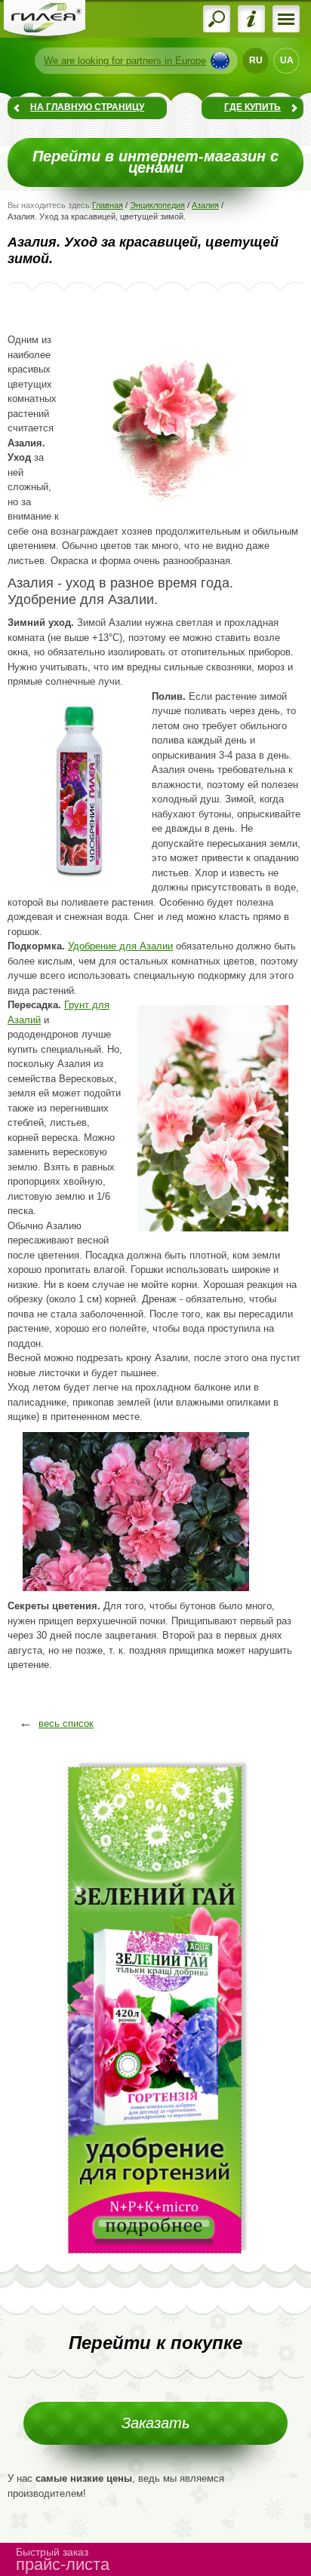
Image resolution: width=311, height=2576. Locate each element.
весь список (66, 1723)
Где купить (252, 107)
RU (256, 60)
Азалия (205, 205)
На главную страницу (87, 107)
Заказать (156, 2423)
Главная (108, 205)
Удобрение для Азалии (120, 946)
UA (287, 60)
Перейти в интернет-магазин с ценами (155, 162)
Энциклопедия (157, 205)
